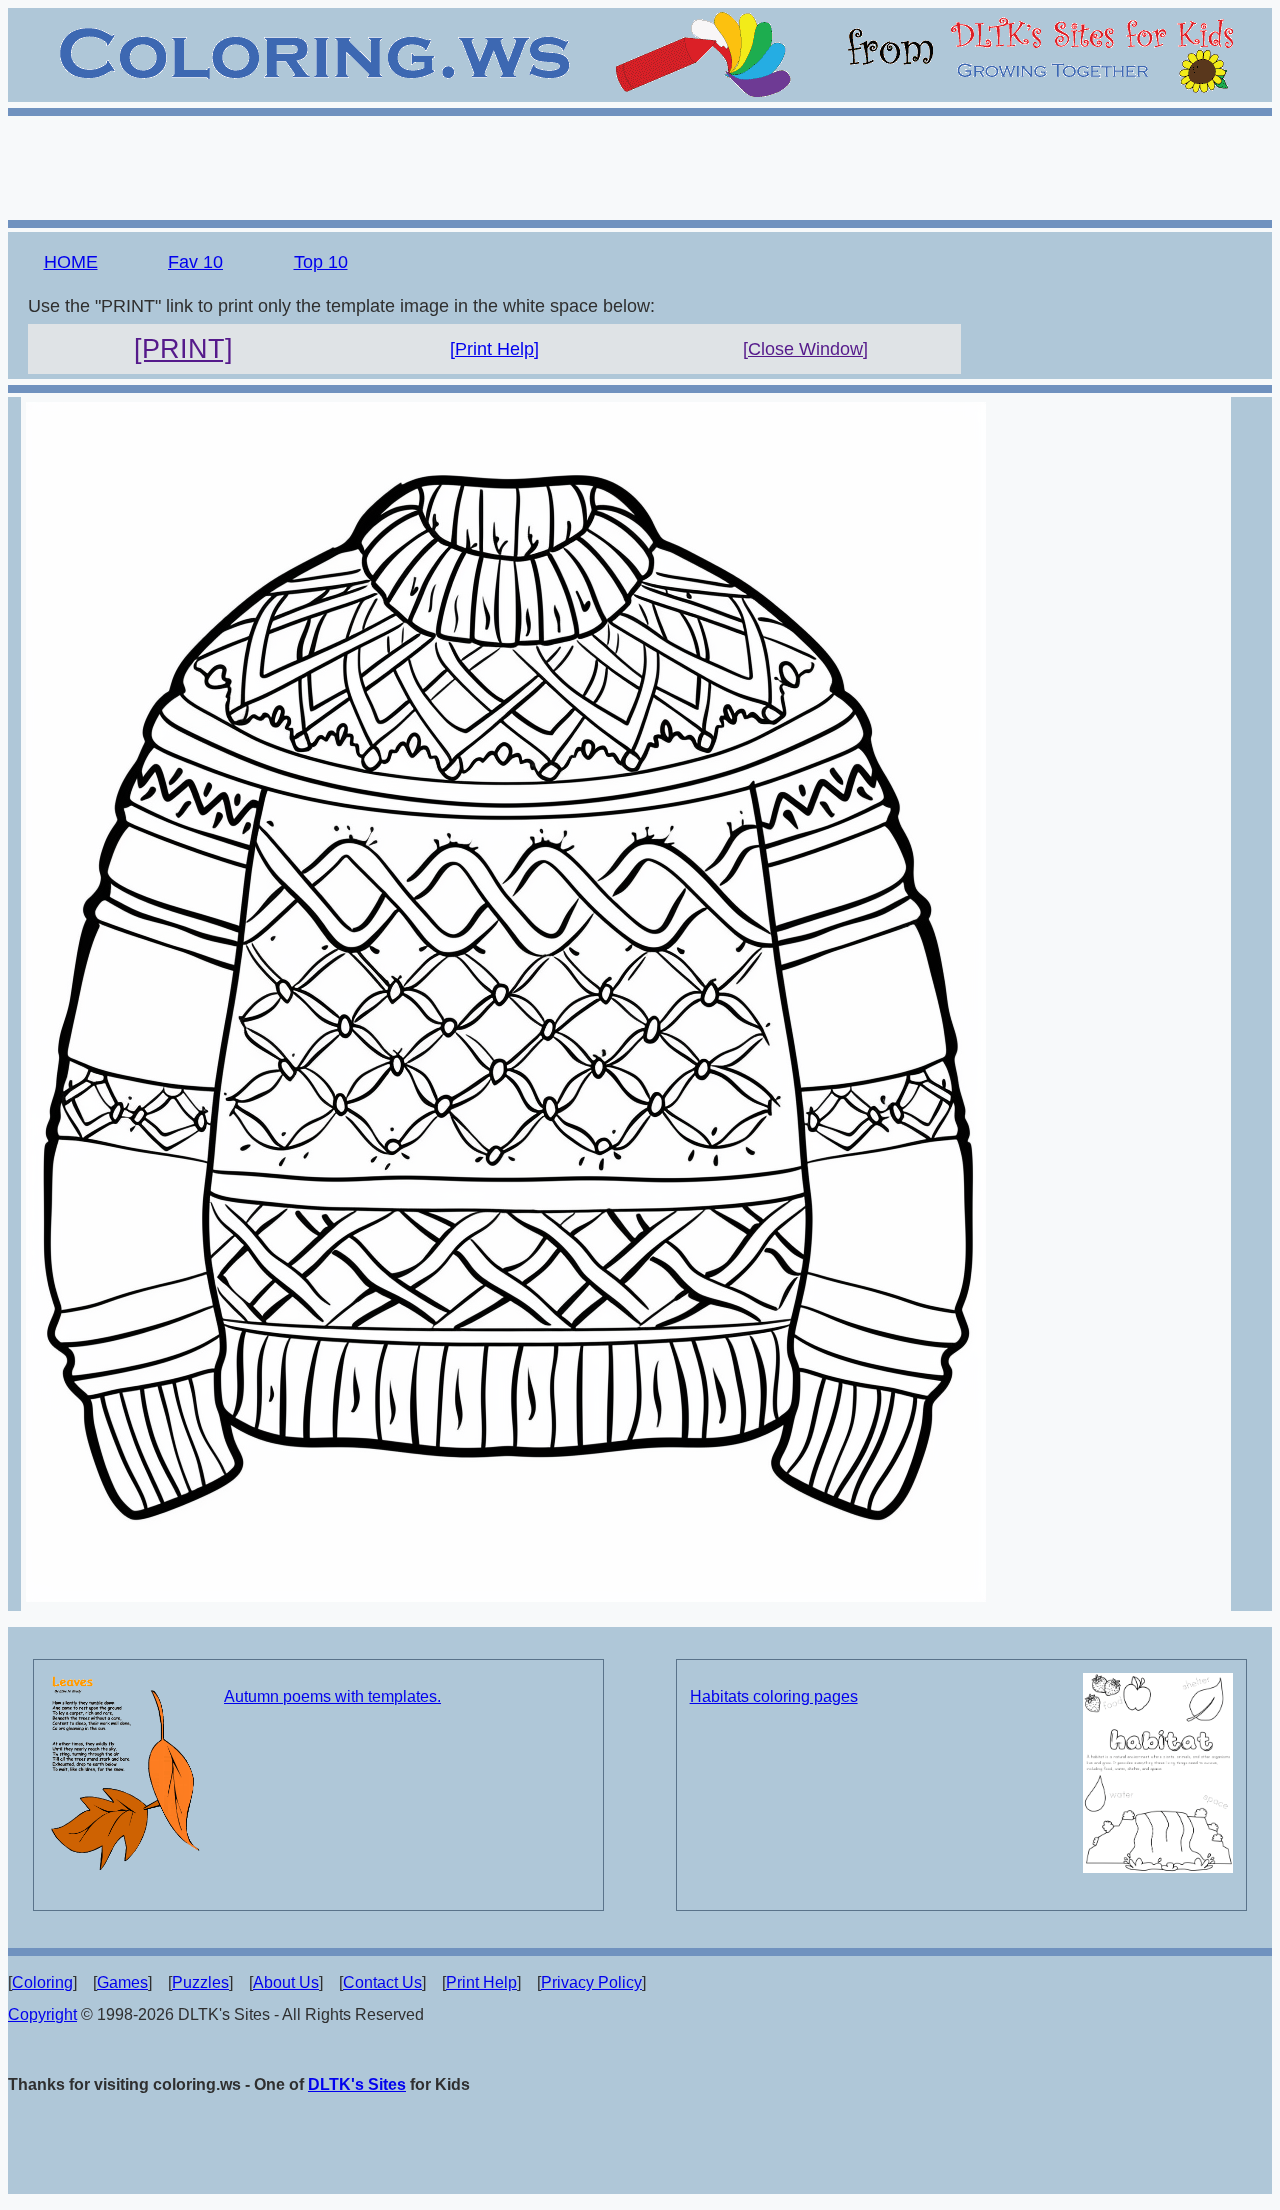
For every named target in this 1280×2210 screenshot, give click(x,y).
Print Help (481, 1982)
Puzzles (200, 1982)
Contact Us (382, 1982)
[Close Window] (805, 349)
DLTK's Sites (357, 2084)
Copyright (42, 2014)
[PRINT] (183, 349)
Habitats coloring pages (774, 1696)
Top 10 (321, 262)
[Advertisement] (640, 165)
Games (122, 1982)
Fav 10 (195, 262)
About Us (286, 1982)
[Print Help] (494, 349)
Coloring (42, 1982)
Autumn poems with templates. (332, 1696)
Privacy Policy (591, 1982)
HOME (71, 262)
